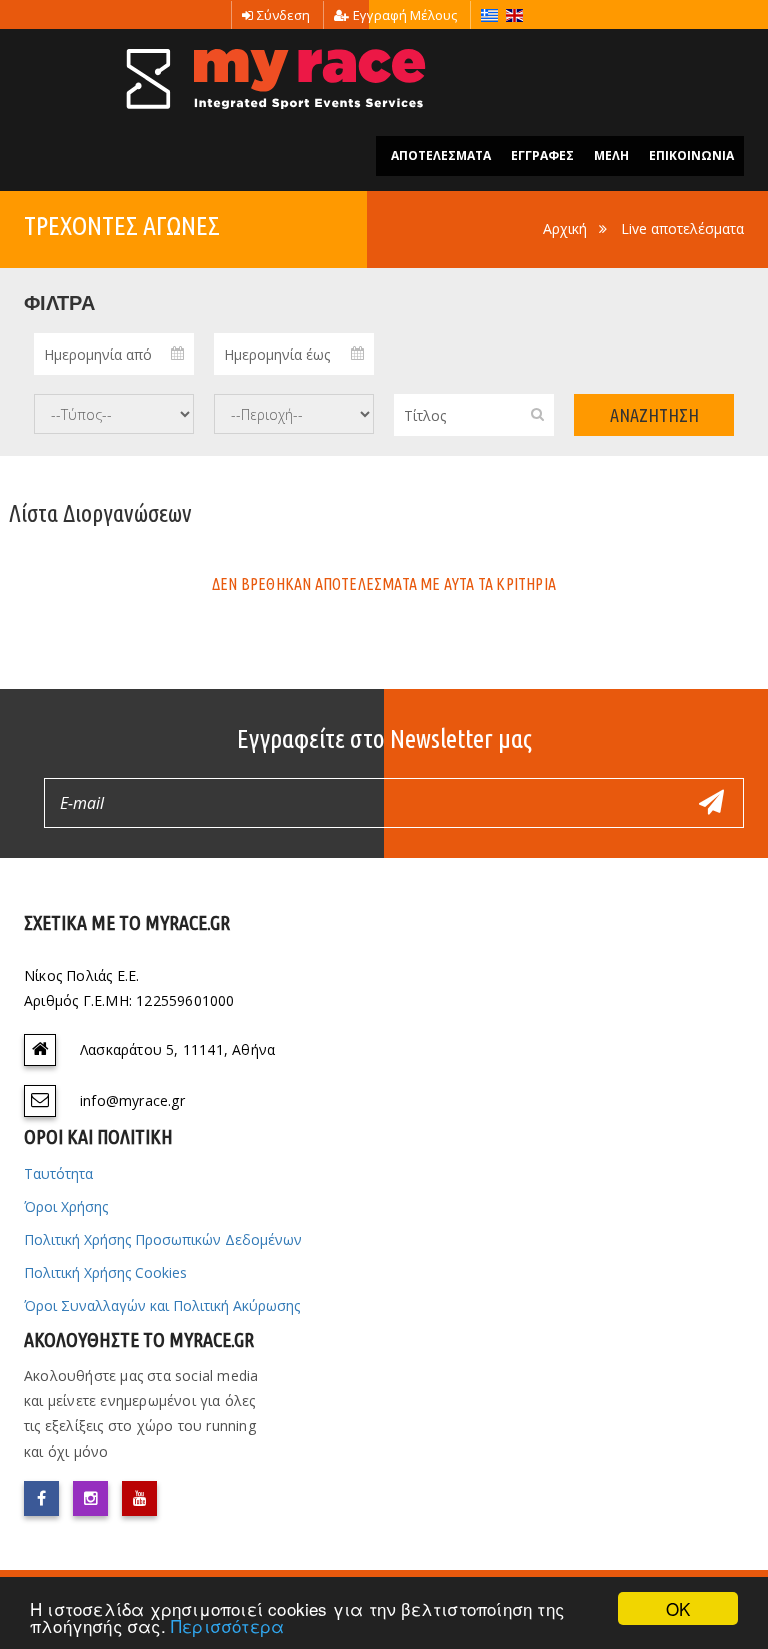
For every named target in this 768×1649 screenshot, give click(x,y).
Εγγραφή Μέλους (405, 15)
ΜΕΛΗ (611, 155)
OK (678, 1608)
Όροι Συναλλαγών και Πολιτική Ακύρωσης (162, 1305)
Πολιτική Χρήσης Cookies (105, 1272)
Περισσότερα (227, 1625)
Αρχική (565, 228)
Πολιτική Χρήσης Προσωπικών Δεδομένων (163, 1239)
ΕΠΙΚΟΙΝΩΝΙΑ (691, 155)
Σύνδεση (283, 15)
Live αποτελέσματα (682, 228)
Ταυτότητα (58, 1173)
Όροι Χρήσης (66, 1206)
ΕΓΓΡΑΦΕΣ (542, 155)
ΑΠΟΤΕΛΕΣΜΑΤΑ (441, 155)
